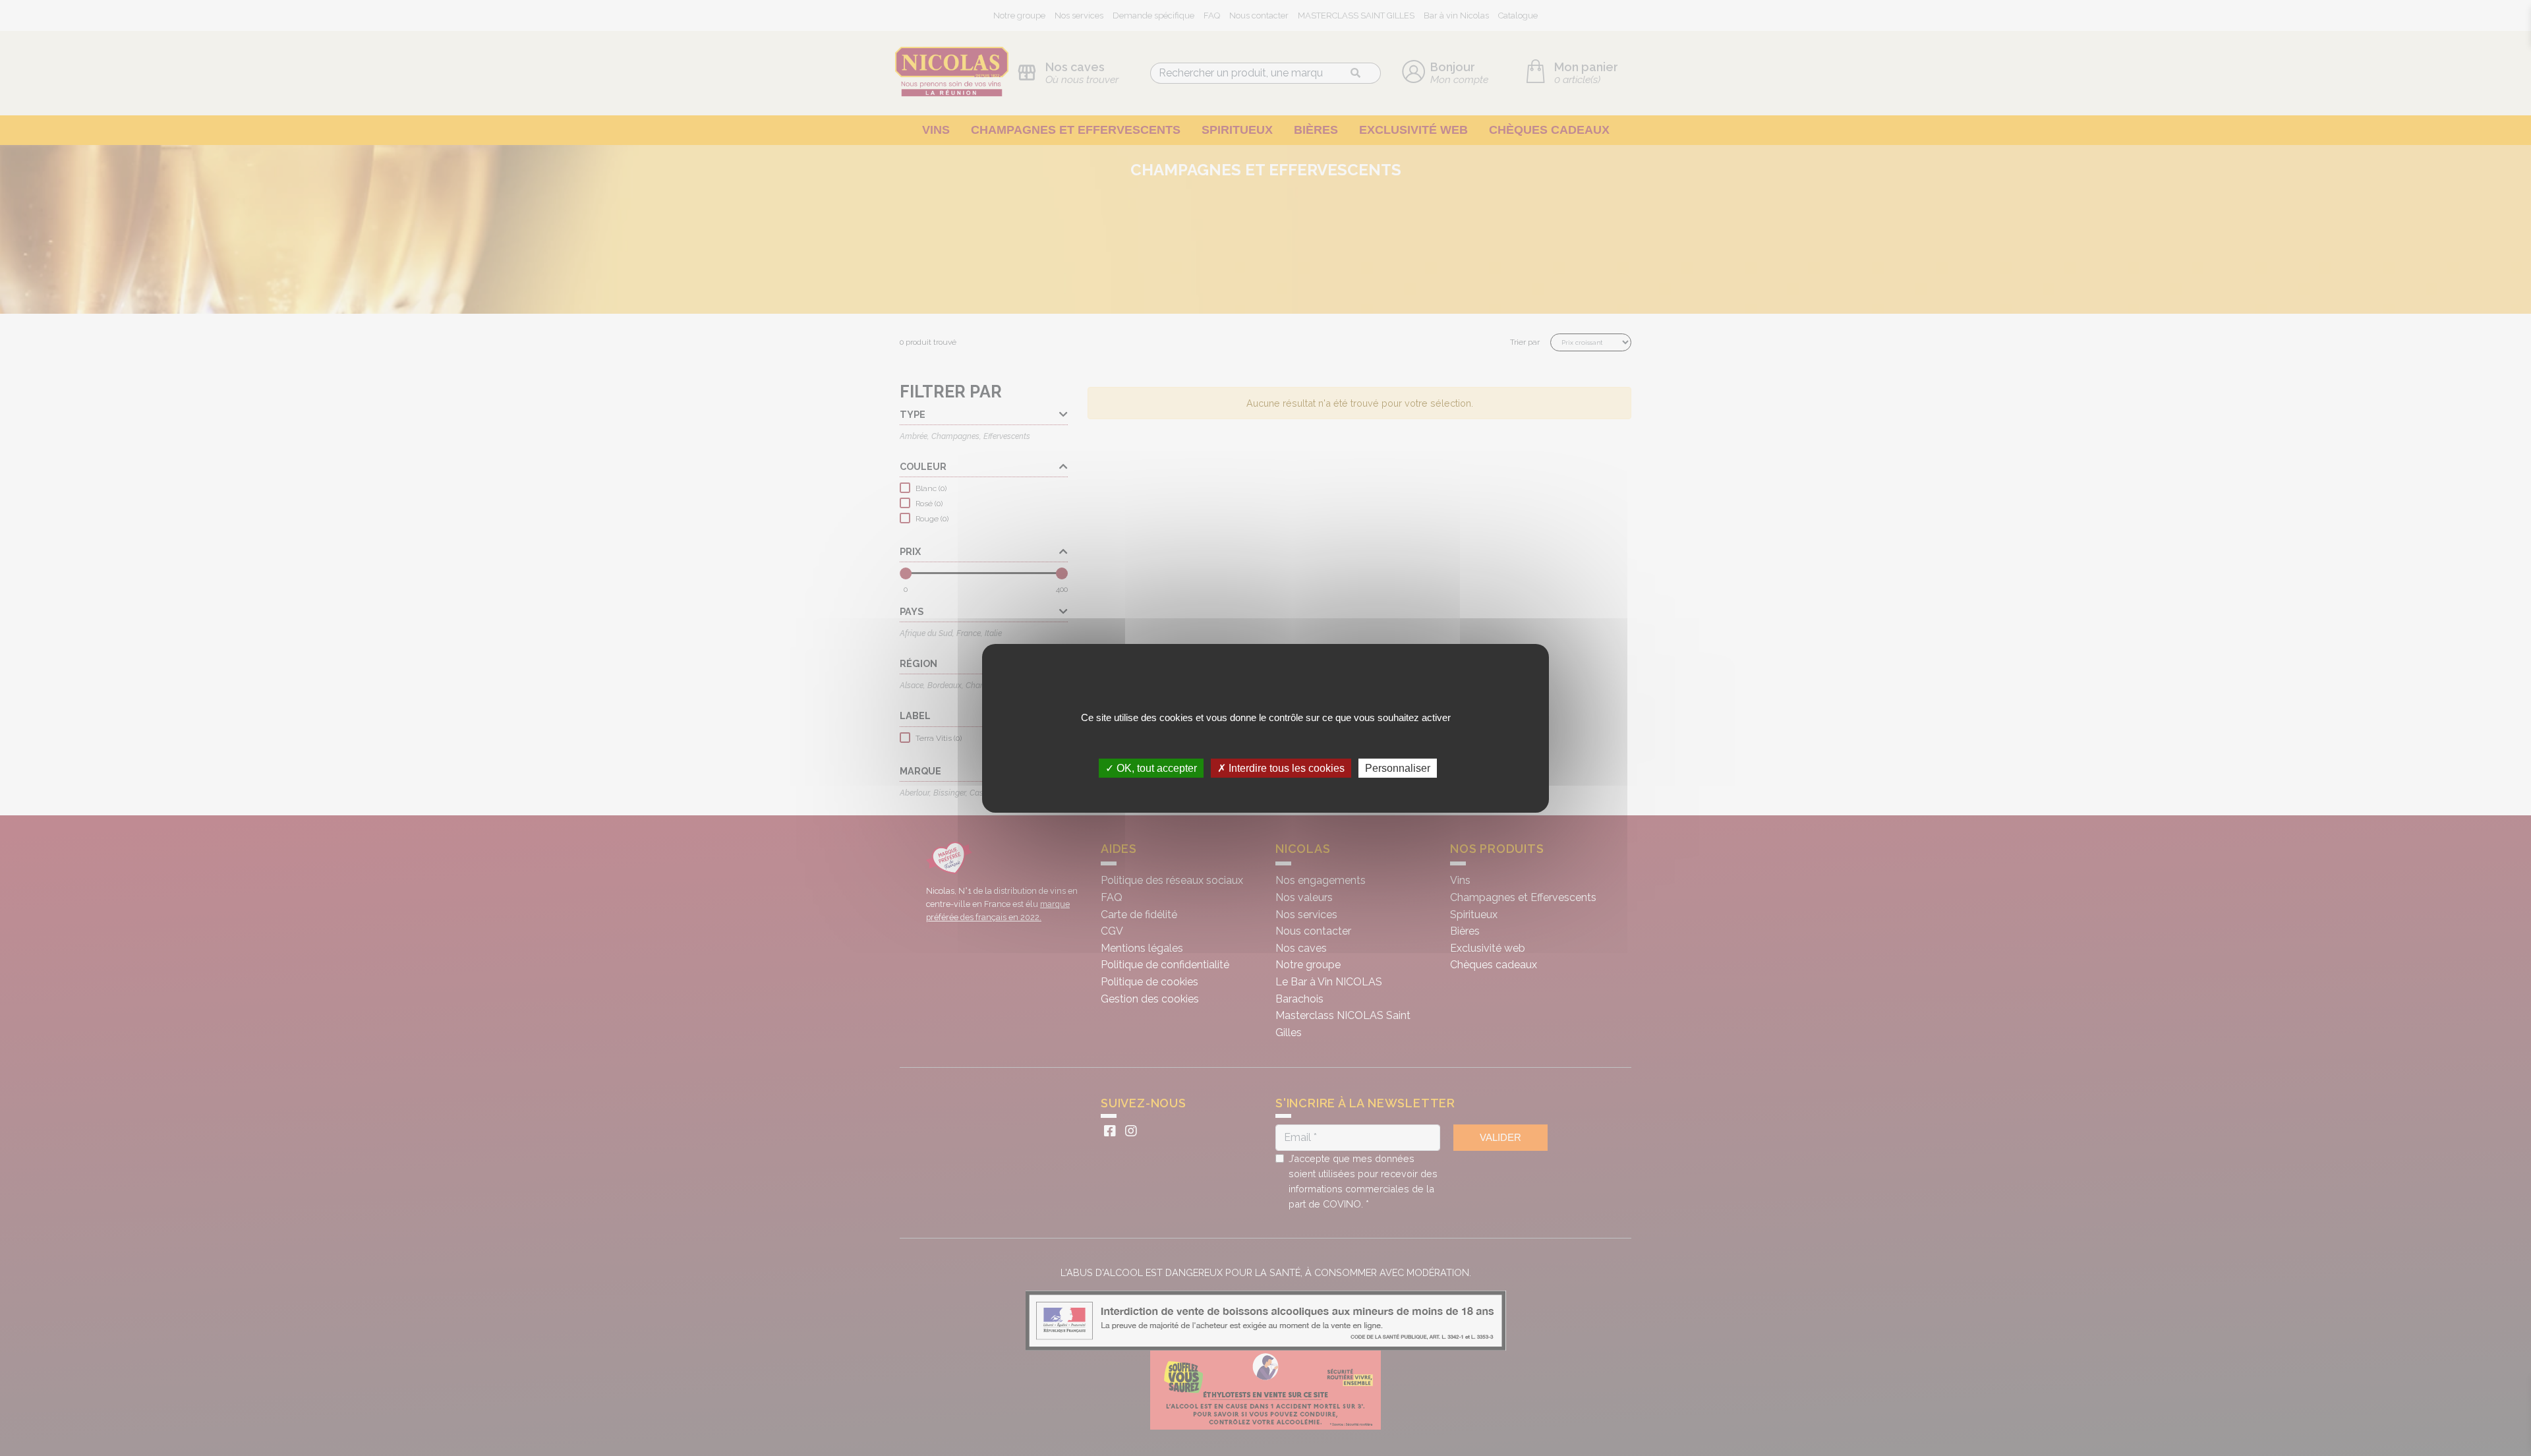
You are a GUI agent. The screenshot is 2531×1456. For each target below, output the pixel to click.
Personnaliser (1398, 768)
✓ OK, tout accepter (1151, 768)
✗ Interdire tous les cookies (1281, 768)
